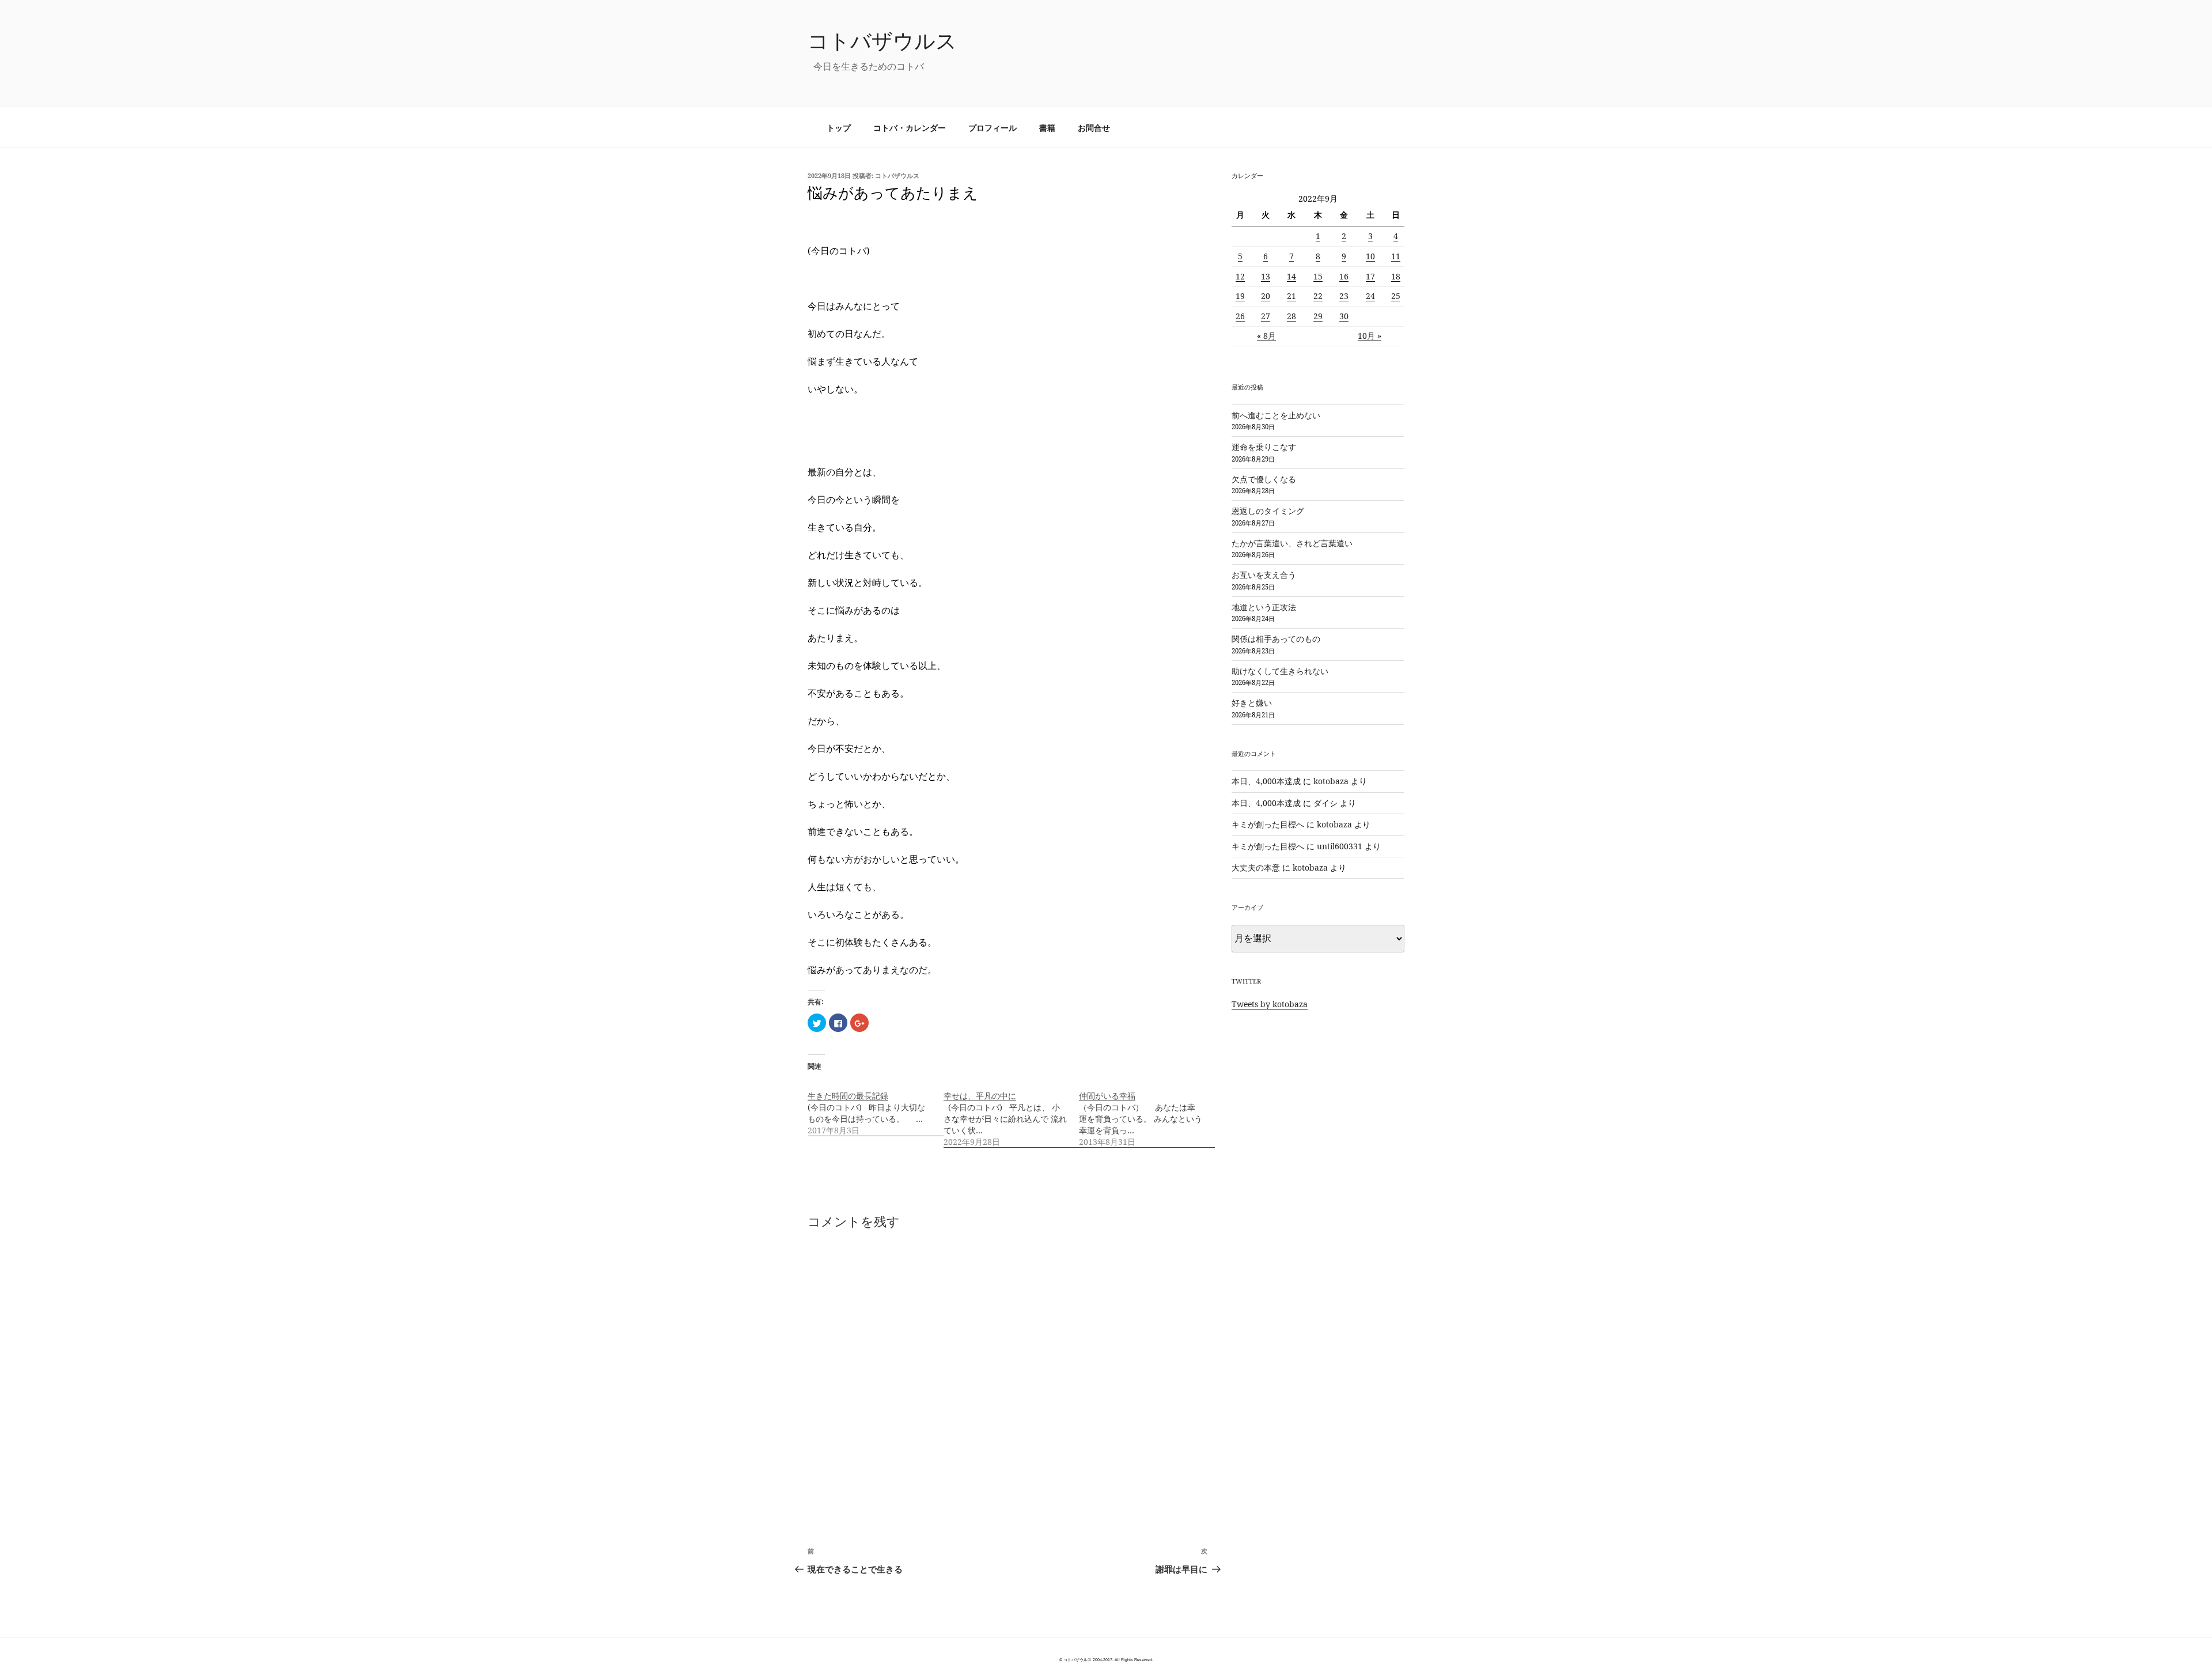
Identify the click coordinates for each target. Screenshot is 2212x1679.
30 (1344, 316)
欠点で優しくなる (1264, 479)
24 (1370, 296)
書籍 (1047, 128)
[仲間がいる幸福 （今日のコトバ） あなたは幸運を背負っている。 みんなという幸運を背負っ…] (1147, 1113)
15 (1318, 276)
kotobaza (1331, 781)
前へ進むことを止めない (1276, 415)
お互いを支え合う (1264, 575)
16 (1344, 276)
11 (1396, 256)
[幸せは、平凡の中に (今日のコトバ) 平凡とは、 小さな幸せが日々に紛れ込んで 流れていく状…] (1012, 1113)
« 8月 (1266, 336)
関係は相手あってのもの (1276, 639)
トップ (839, 128)
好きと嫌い (1252, 703)
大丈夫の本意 (1256, 867)
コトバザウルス (882, 41)
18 (1396, 276)
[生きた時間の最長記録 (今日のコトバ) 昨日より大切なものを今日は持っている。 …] (876, 1107)
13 (1266, 276)
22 (1318, 296)
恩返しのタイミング (1268, 511)
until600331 (1340, 846)
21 (1291, 296)
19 (1240, 296)
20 (1266, 296)
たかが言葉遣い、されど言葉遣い (1292, 543)
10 (1370, 256)
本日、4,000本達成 (1266, 781)
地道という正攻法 (1264, 607)
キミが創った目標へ (1268, 824)
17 (1370, 276)
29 (1318, 316)
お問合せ (1094, 128)
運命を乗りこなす (1264, 447)
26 (1240, 316)
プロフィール (993, 128)
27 (1266, 316)
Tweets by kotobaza (1270, 1004)
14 (1291, 276)
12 (1240, 276)
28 (1291, 316)
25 (1396, 296)
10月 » (1370, 336)
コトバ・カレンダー (910, 128)
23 (1344, 296)
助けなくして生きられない (1280, 671)
